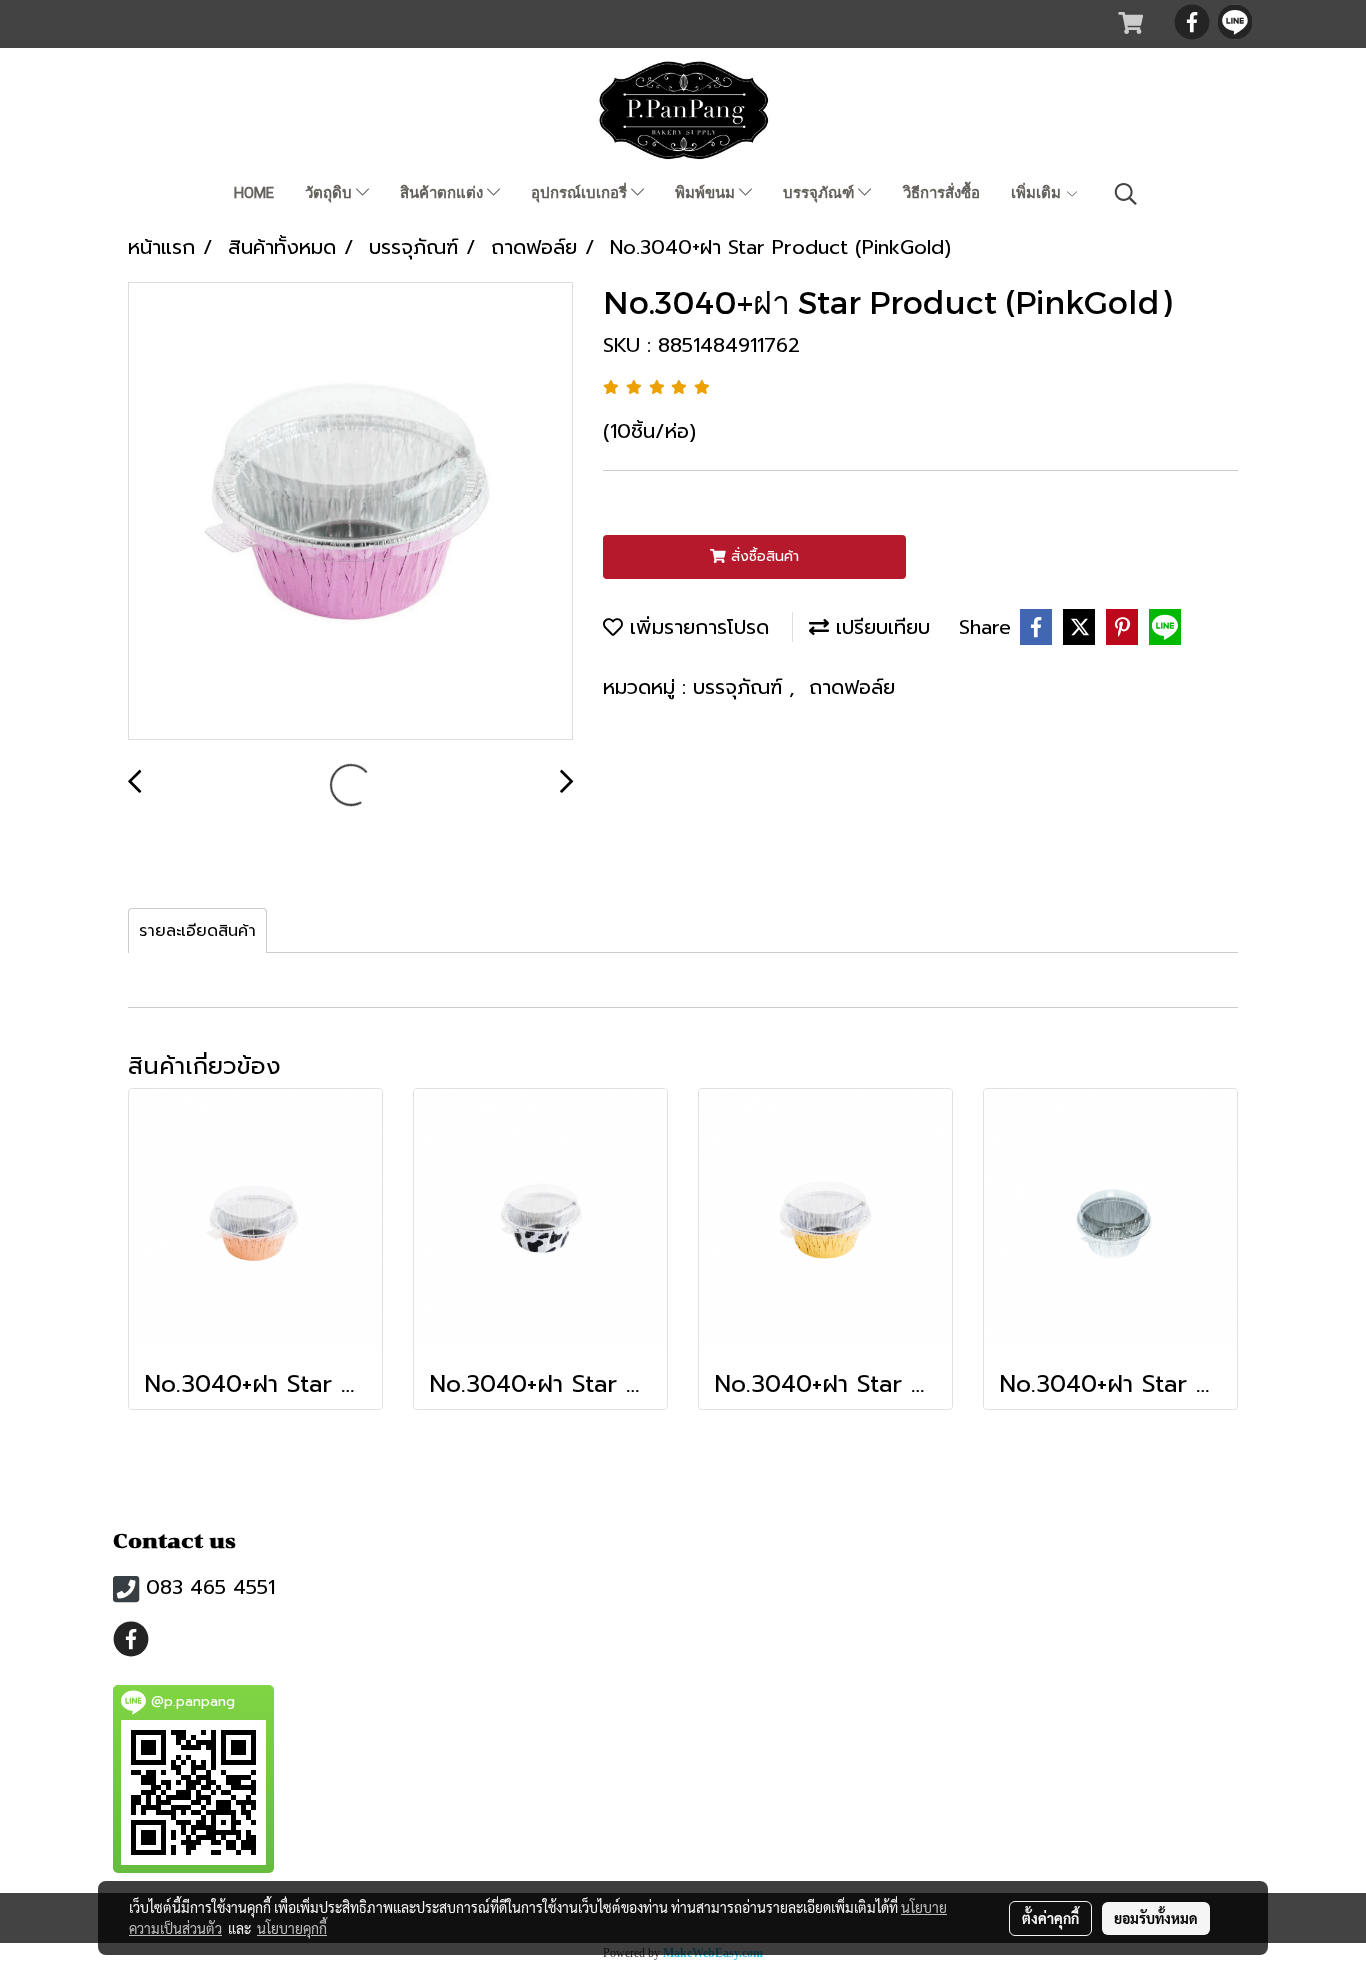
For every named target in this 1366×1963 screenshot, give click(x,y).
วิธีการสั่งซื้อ (941, 193)
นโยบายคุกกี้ (292, 1928)
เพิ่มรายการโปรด (696, 627)
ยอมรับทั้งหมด (1156, 1918)
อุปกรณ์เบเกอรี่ (581, 193)
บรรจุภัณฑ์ (820, 193)
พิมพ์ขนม (707, 193)
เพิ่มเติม (1038, 193)
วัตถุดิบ (330, 193)
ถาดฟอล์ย (852, 687)
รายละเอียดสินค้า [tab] (197, 931)
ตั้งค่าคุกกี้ (1050, 1918)
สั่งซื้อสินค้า (762, 556)
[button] (1126, 194)
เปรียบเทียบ (879, 627)
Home (254, 193)
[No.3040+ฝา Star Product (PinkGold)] (350, 512)
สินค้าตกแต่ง (443, 193)
